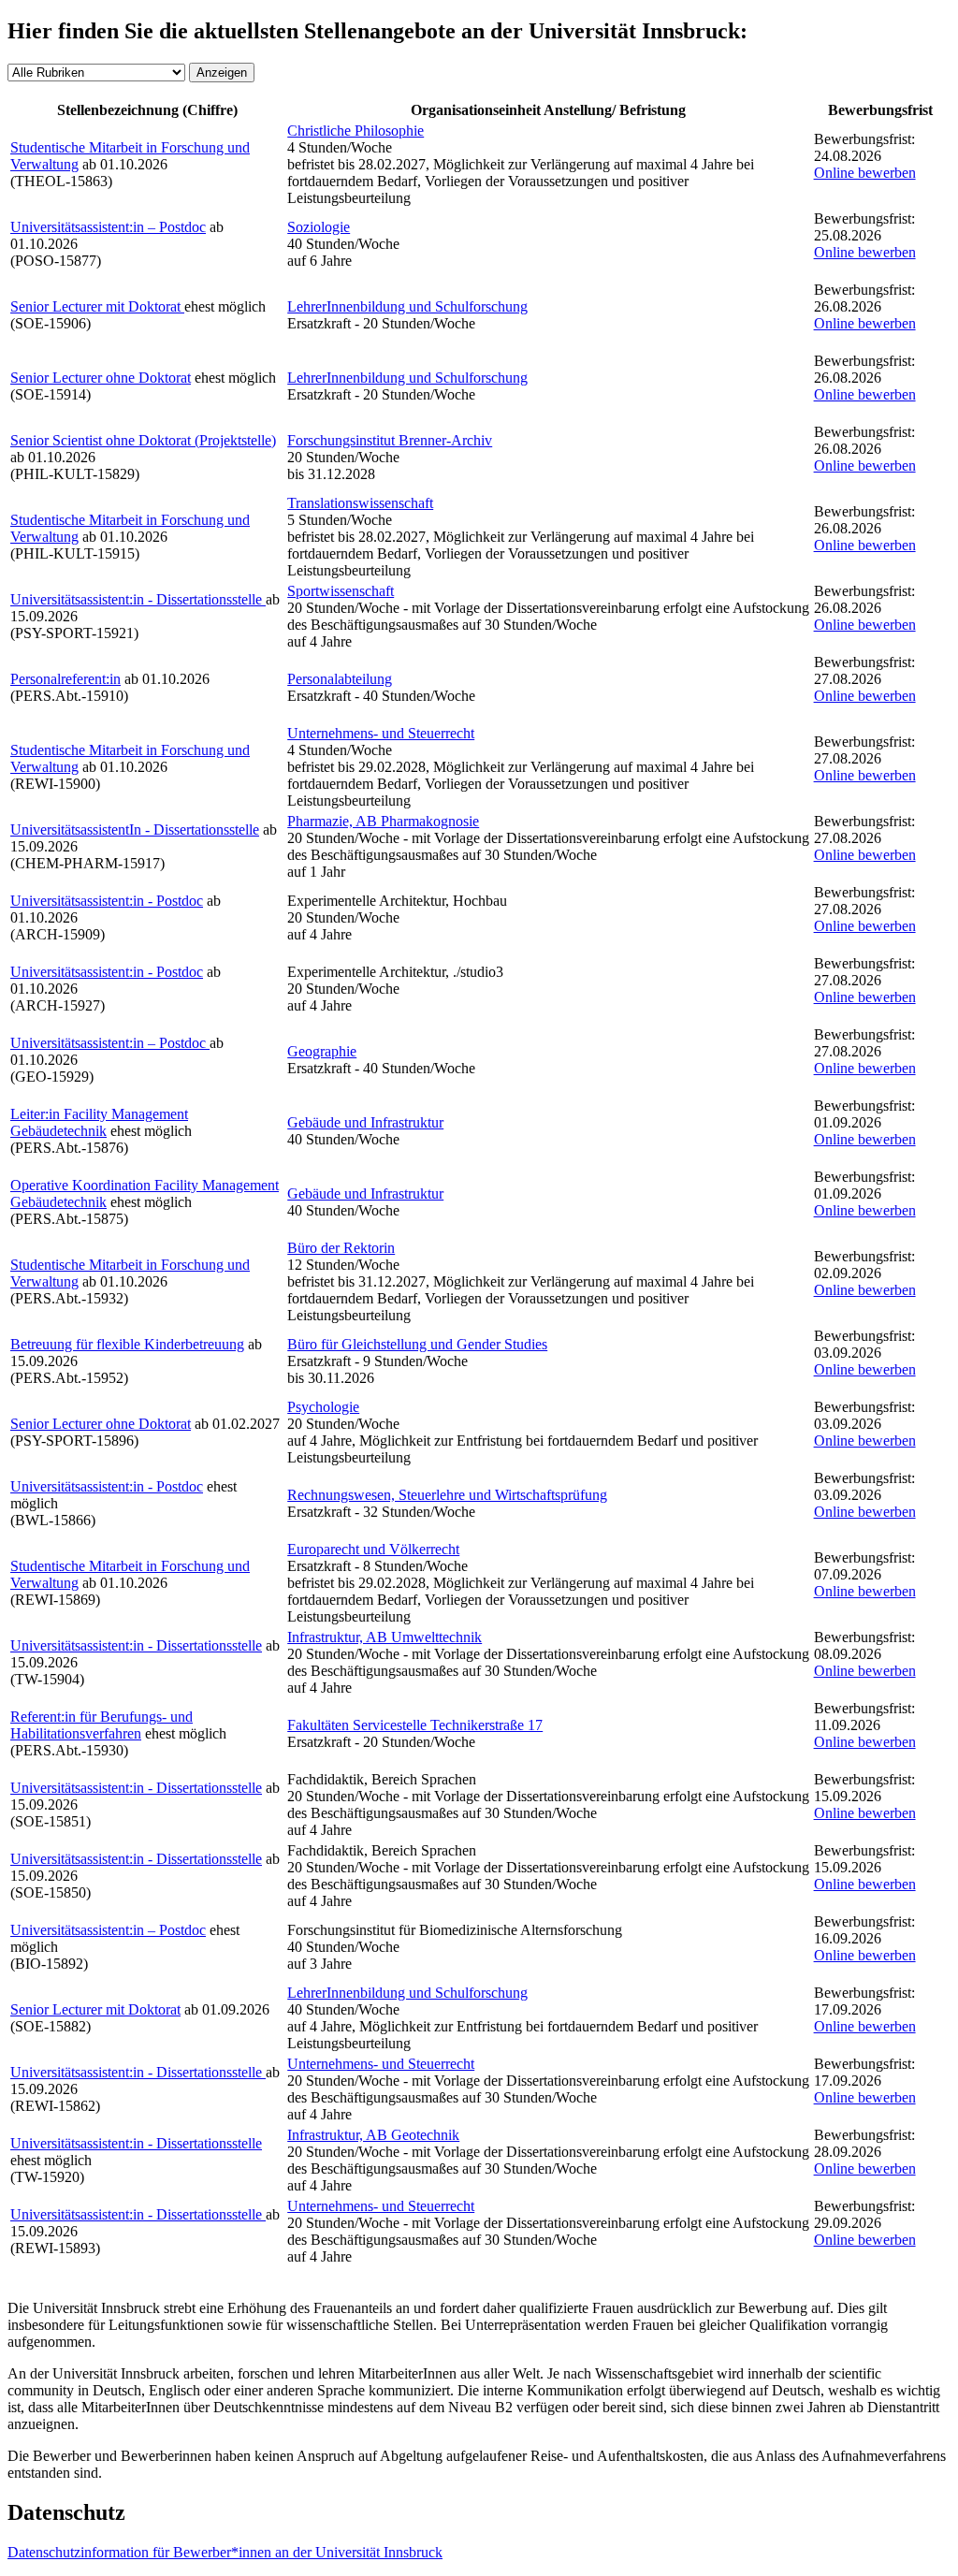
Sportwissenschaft (341, 591)
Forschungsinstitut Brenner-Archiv (390, 440)
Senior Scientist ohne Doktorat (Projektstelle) (143, 440)
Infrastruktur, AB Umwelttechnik (385, 1637)
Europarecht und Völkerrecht (373, 1549)
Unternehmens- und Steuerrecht (381, 733)
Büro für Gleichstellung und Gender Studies (417, 1344)
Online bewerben (865, 173)
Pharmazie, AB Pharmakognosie (383, 821)
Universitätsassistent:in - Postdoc (107, 901)
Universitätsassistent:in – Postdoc (108, 227)
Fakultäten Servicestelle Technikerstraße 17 (415, 1725)
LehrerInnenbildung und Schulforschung (407, 306)
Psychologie (323, 1407)
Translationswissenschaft (360, 503)
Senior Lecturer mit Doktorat (97, 306)
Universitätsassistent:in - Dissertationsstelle (138, 599)
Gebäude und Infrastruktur (365, 1122)
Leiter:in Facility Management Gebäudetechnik (99, 1122)
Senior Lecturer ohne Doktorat (101, 378)
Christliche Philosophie (356, 131)
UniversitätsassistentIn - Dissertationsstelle (135, 830)
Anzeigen (222, 73)
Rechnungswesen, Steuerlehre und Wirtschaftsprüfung (447, 1495)
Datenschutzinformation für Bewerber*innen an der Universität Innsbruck (225, 2552)
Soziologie (319, 227)
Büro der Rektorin (341, 1248)
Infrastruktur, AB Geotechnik (373, 2135)
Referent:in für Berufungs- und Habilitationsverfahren (102, 1725)
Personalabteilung (340, 679)
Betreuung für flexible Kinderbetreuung (127, 1344)
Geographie (322, 1051)
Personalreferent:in (65, 679)
